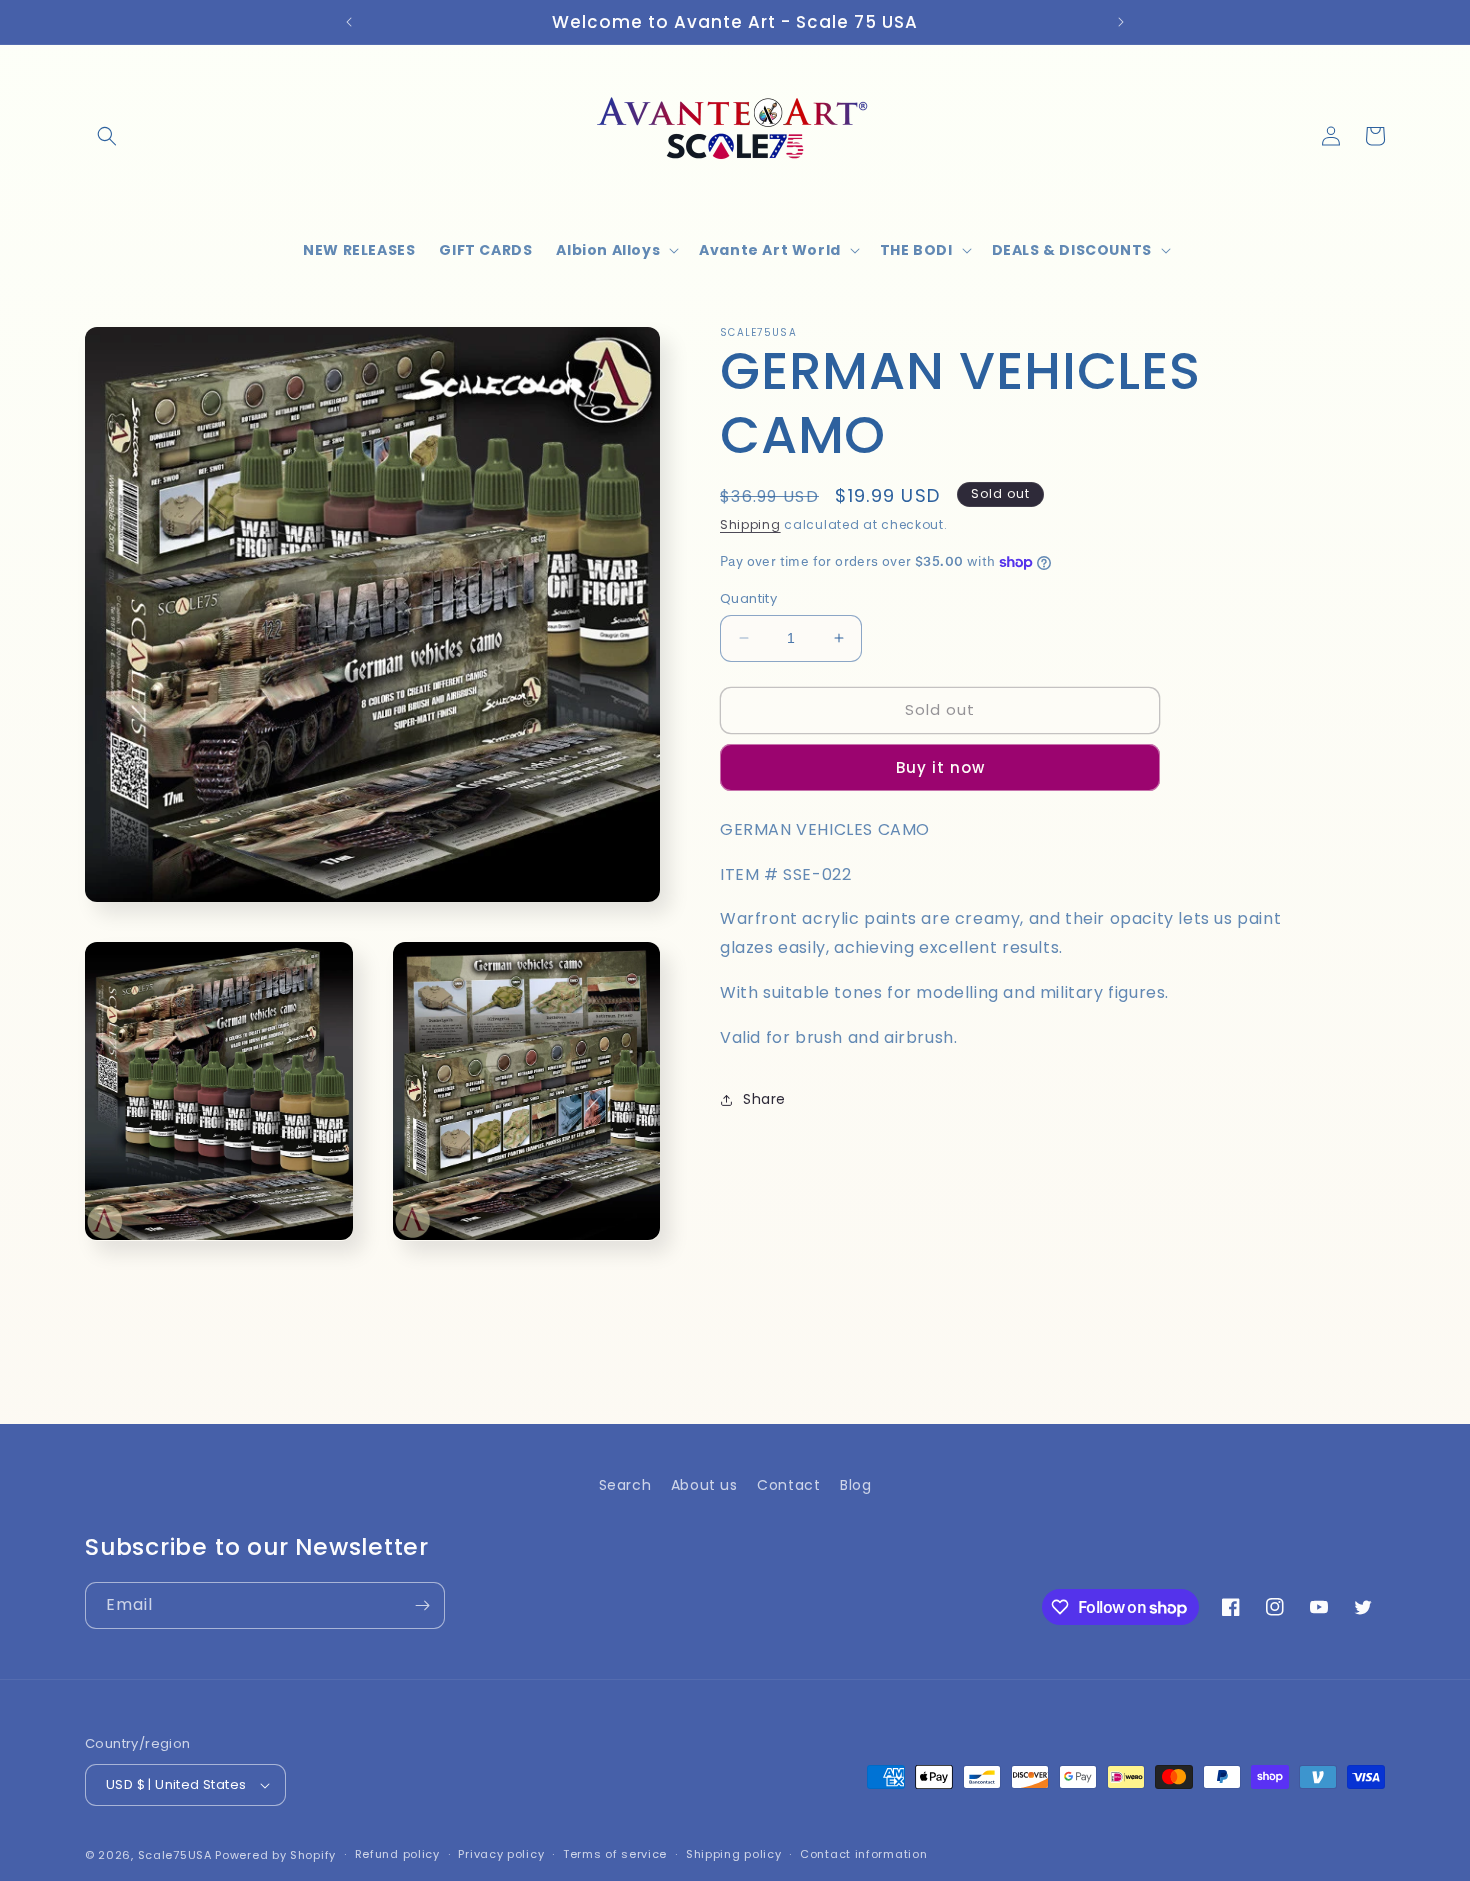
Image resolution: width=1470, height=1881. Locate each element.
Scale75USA (175, 1855)
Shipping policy (734, 1854)
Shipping (750, 524)
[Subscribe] (422, 1605)
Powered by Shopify (275, 1855)
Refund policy (397, 1854)
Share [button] (764, 1099)
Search (625, 1485)
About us (704, 1485)
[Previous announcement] (349, 22)
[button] (107, 136)
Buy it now (940, 767)
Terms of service (615, 1854)
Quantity (748, 598)
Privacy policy (501, 1854)
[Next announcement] (1121, 22)
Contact (788, 1485)
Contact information (863, 1854)
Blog (855, 1485)
